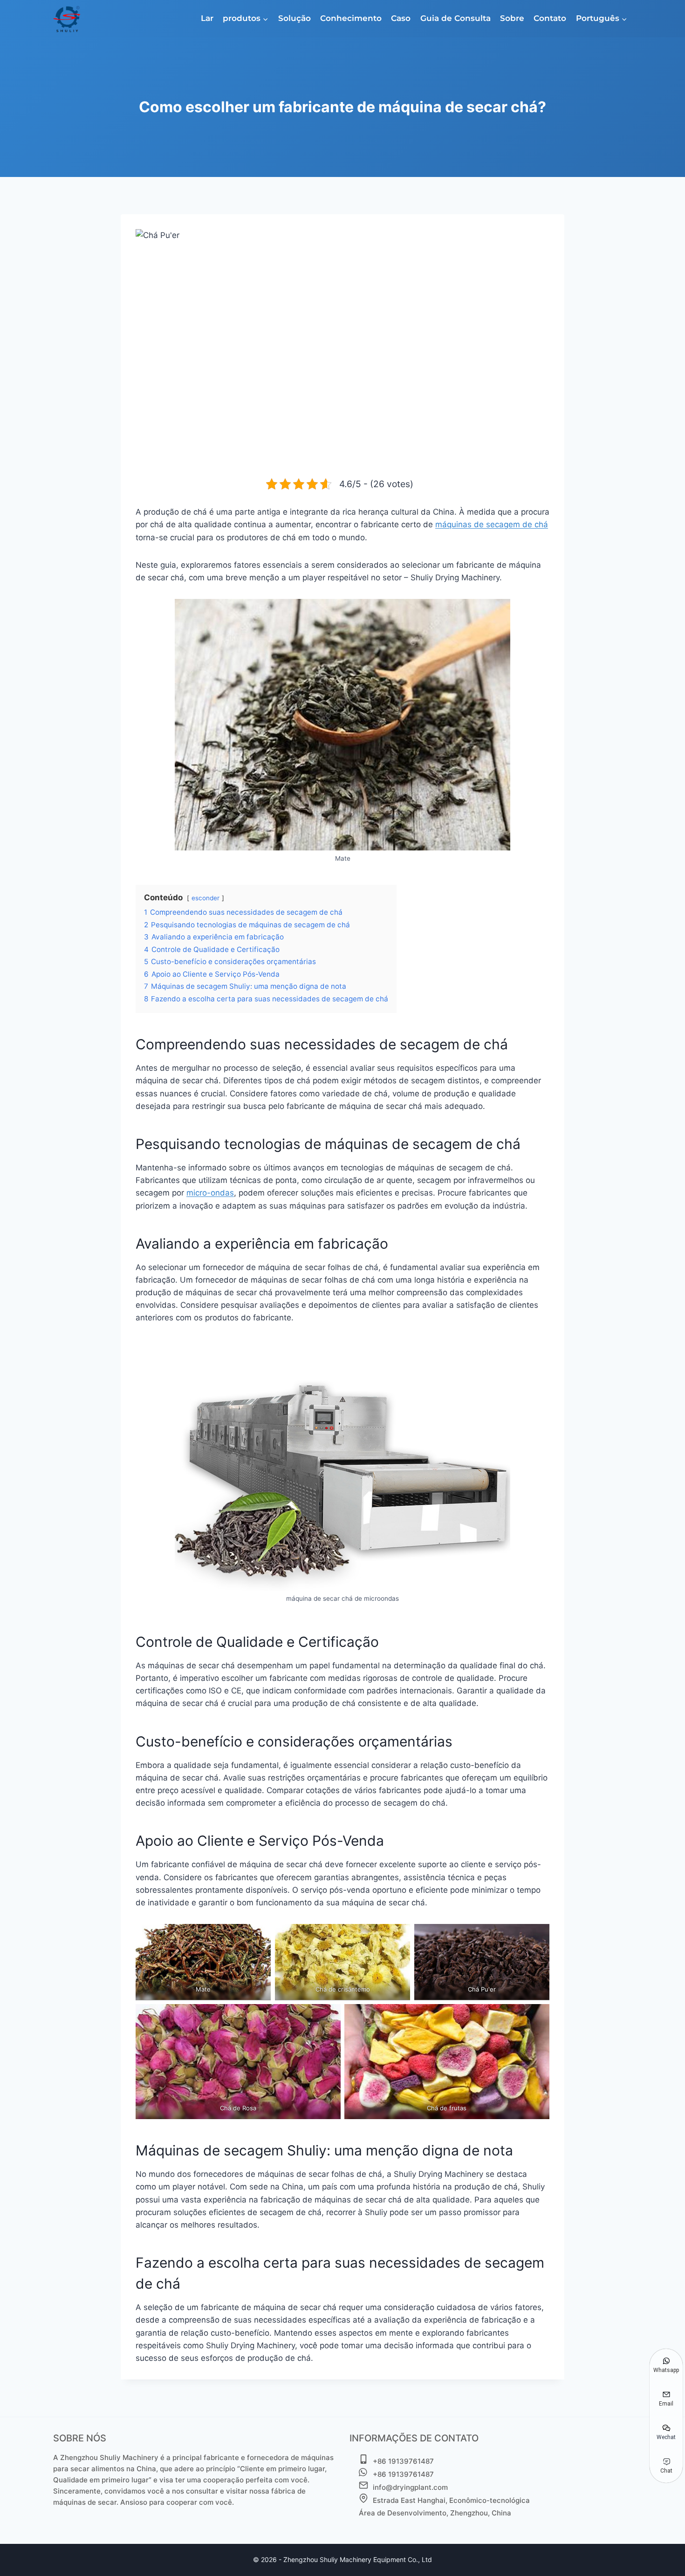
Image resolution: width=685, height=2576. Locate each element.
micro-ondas (210, 1193)
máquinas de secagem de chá (492, 524)
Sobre (512, 18)
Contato (550, 18)
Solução (295, 18)
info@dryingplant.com (410, 2487)
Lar (207, 18)
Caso (401, 18)
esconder (205, 898)
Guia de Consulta (456, 18)
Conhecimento (351, 18)
